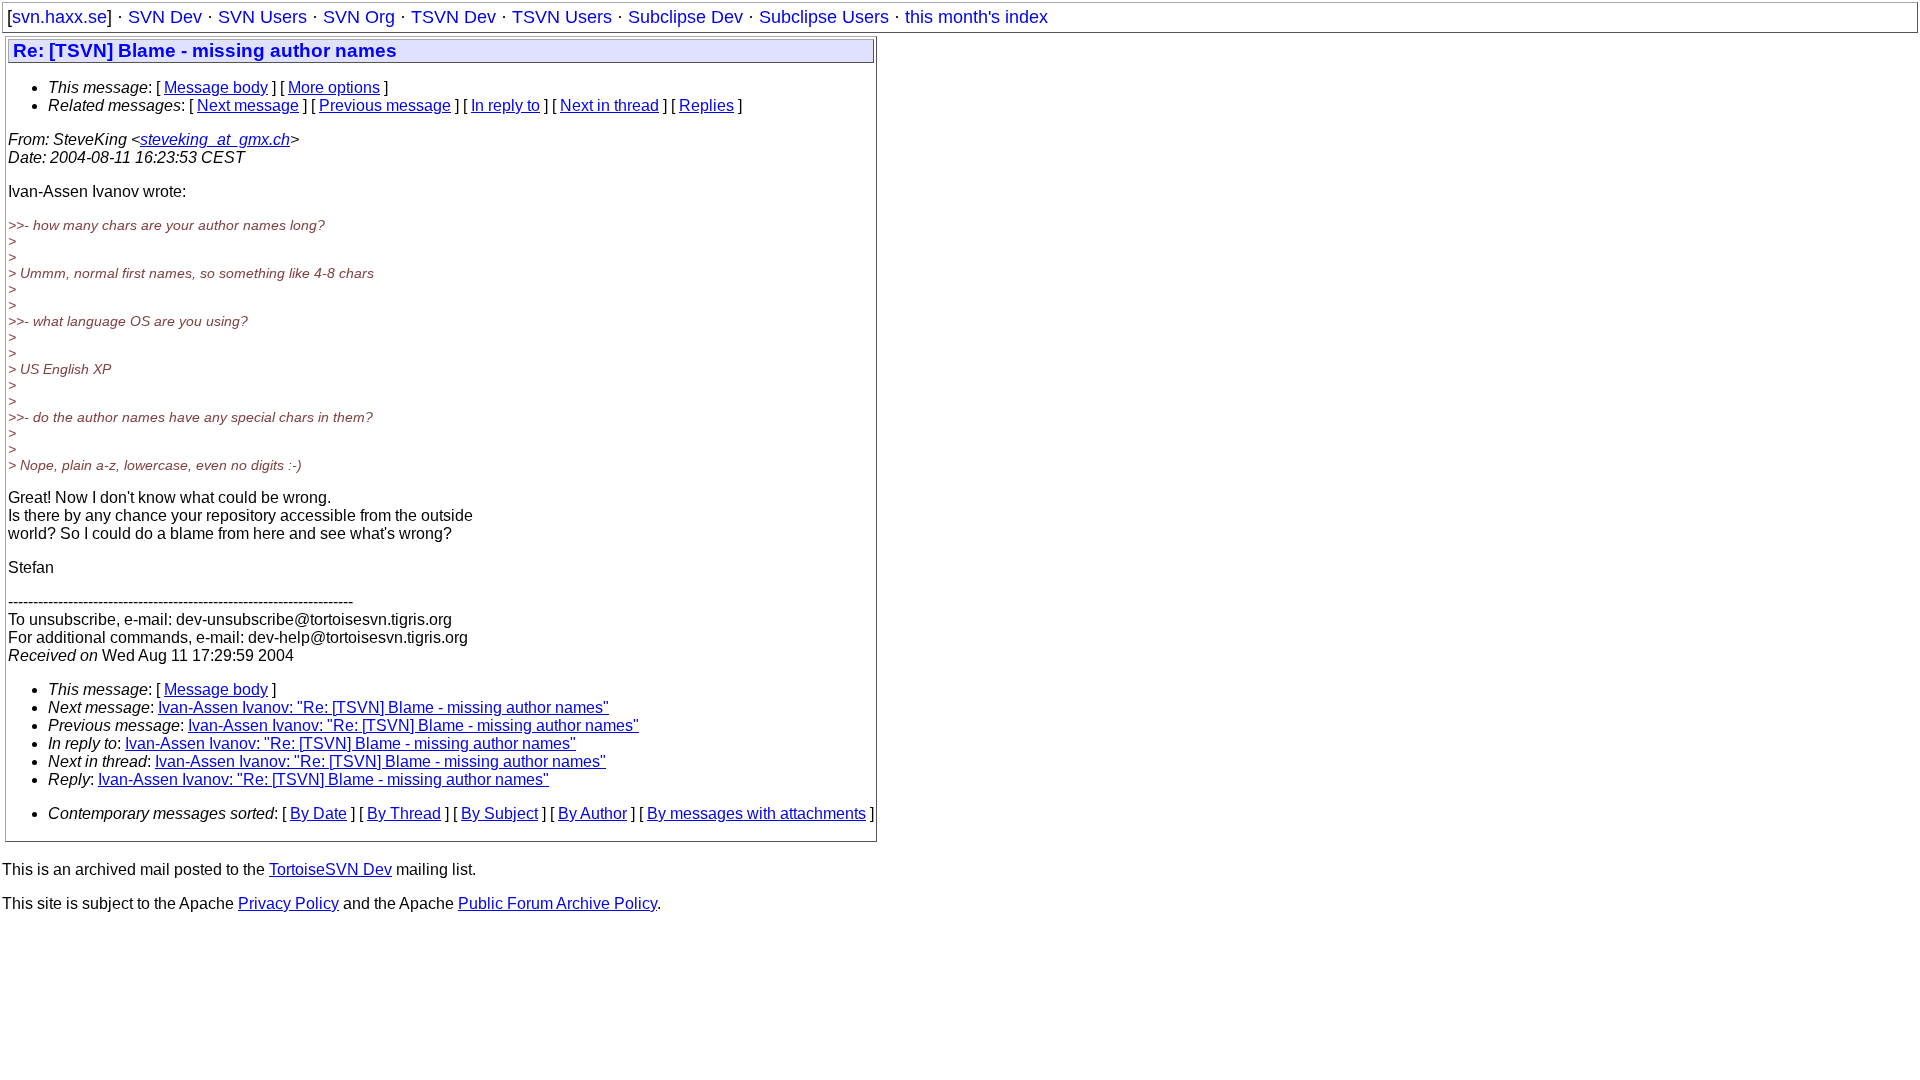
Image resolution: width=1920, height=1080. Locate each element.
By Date (318, 813)
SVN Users (262, 17)
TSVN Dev (453, 17)
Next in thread (609, 105)
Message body (216, 87)
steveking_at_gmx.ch (215, 139)
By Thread (404, 813)
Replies (706, 105)
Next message (248, 105)
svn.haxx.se (59, 17)
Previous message (385, 105)
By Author (592, 813)
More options (334, 87)
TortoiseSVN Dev (330, 869)
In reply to (505, 105)
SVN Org (359, 17)
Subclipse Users (824, 17)
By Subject (499, 813)
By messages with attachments (756, 813)
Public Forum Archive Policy (557, 903)
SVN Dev (165, 17)
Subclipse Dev (685, 17)
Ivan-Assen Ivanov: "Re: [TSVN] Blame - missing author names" (383, 707)
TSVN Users (562, 17)
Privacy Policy (288, 903)
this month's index (976, 17)
